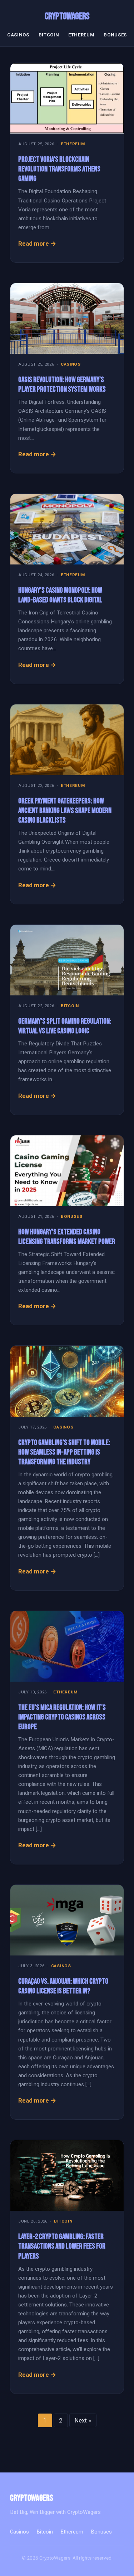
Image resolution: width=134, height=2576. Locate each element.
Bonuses (115, 35)
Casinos (18, 35)
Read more (34, 243)
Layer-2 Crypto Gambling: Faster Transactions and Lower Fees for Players (62, 2246)
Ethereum (81, 35)
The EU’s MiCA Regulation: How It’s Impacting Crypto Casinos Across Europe (62, 1717)
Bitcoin (49, 35)
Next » (83, 2420)
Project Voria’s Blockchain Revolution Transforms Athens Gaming (59, 169)
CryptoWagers (67, 16)
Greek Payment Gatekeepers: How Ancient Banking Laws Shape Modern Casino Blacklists (65, 811)
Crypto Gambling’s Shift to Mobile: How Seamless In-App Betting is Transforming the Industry (64, 1452)
